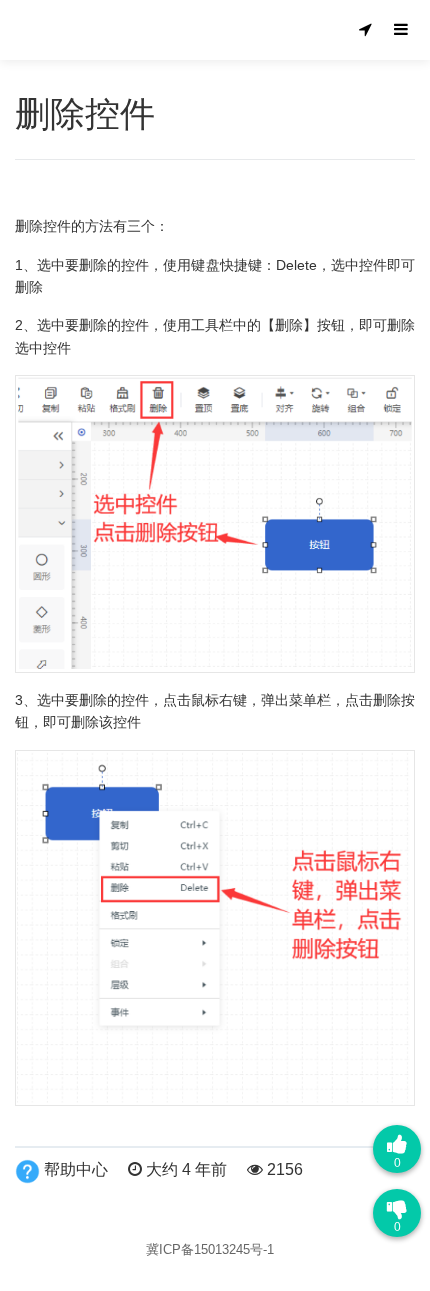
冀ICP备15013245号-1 (210, 1249)
